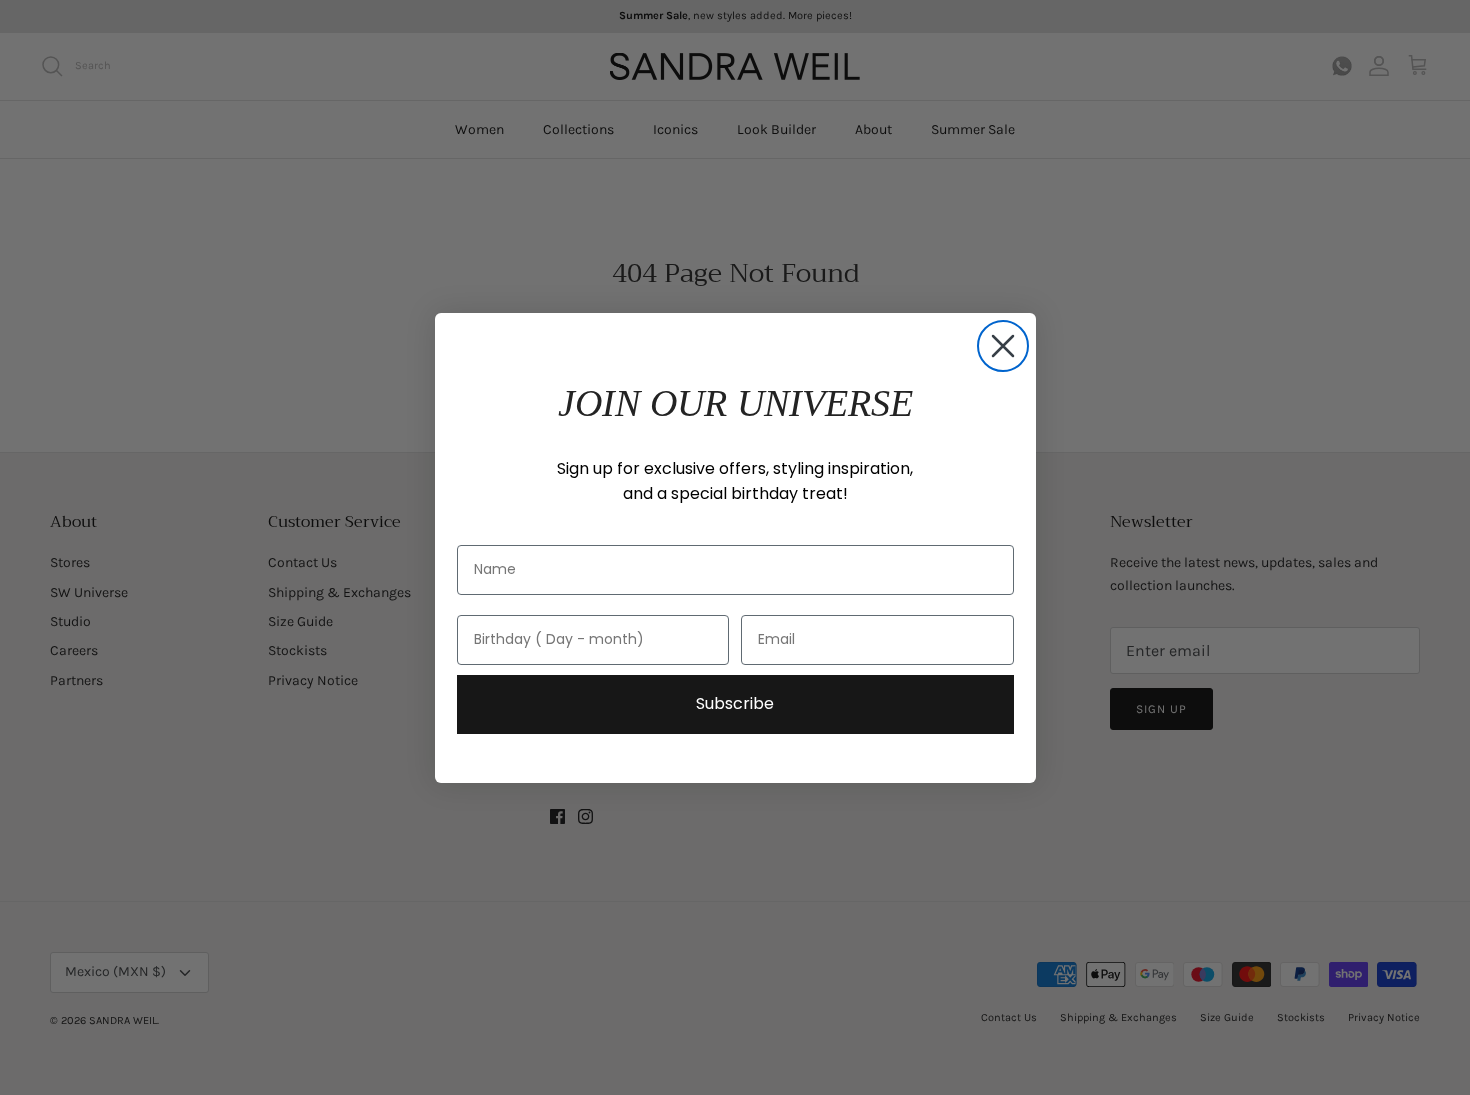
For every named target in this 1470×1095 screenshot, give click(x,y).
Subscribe (735, 703)
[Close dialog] (1003, 346)
